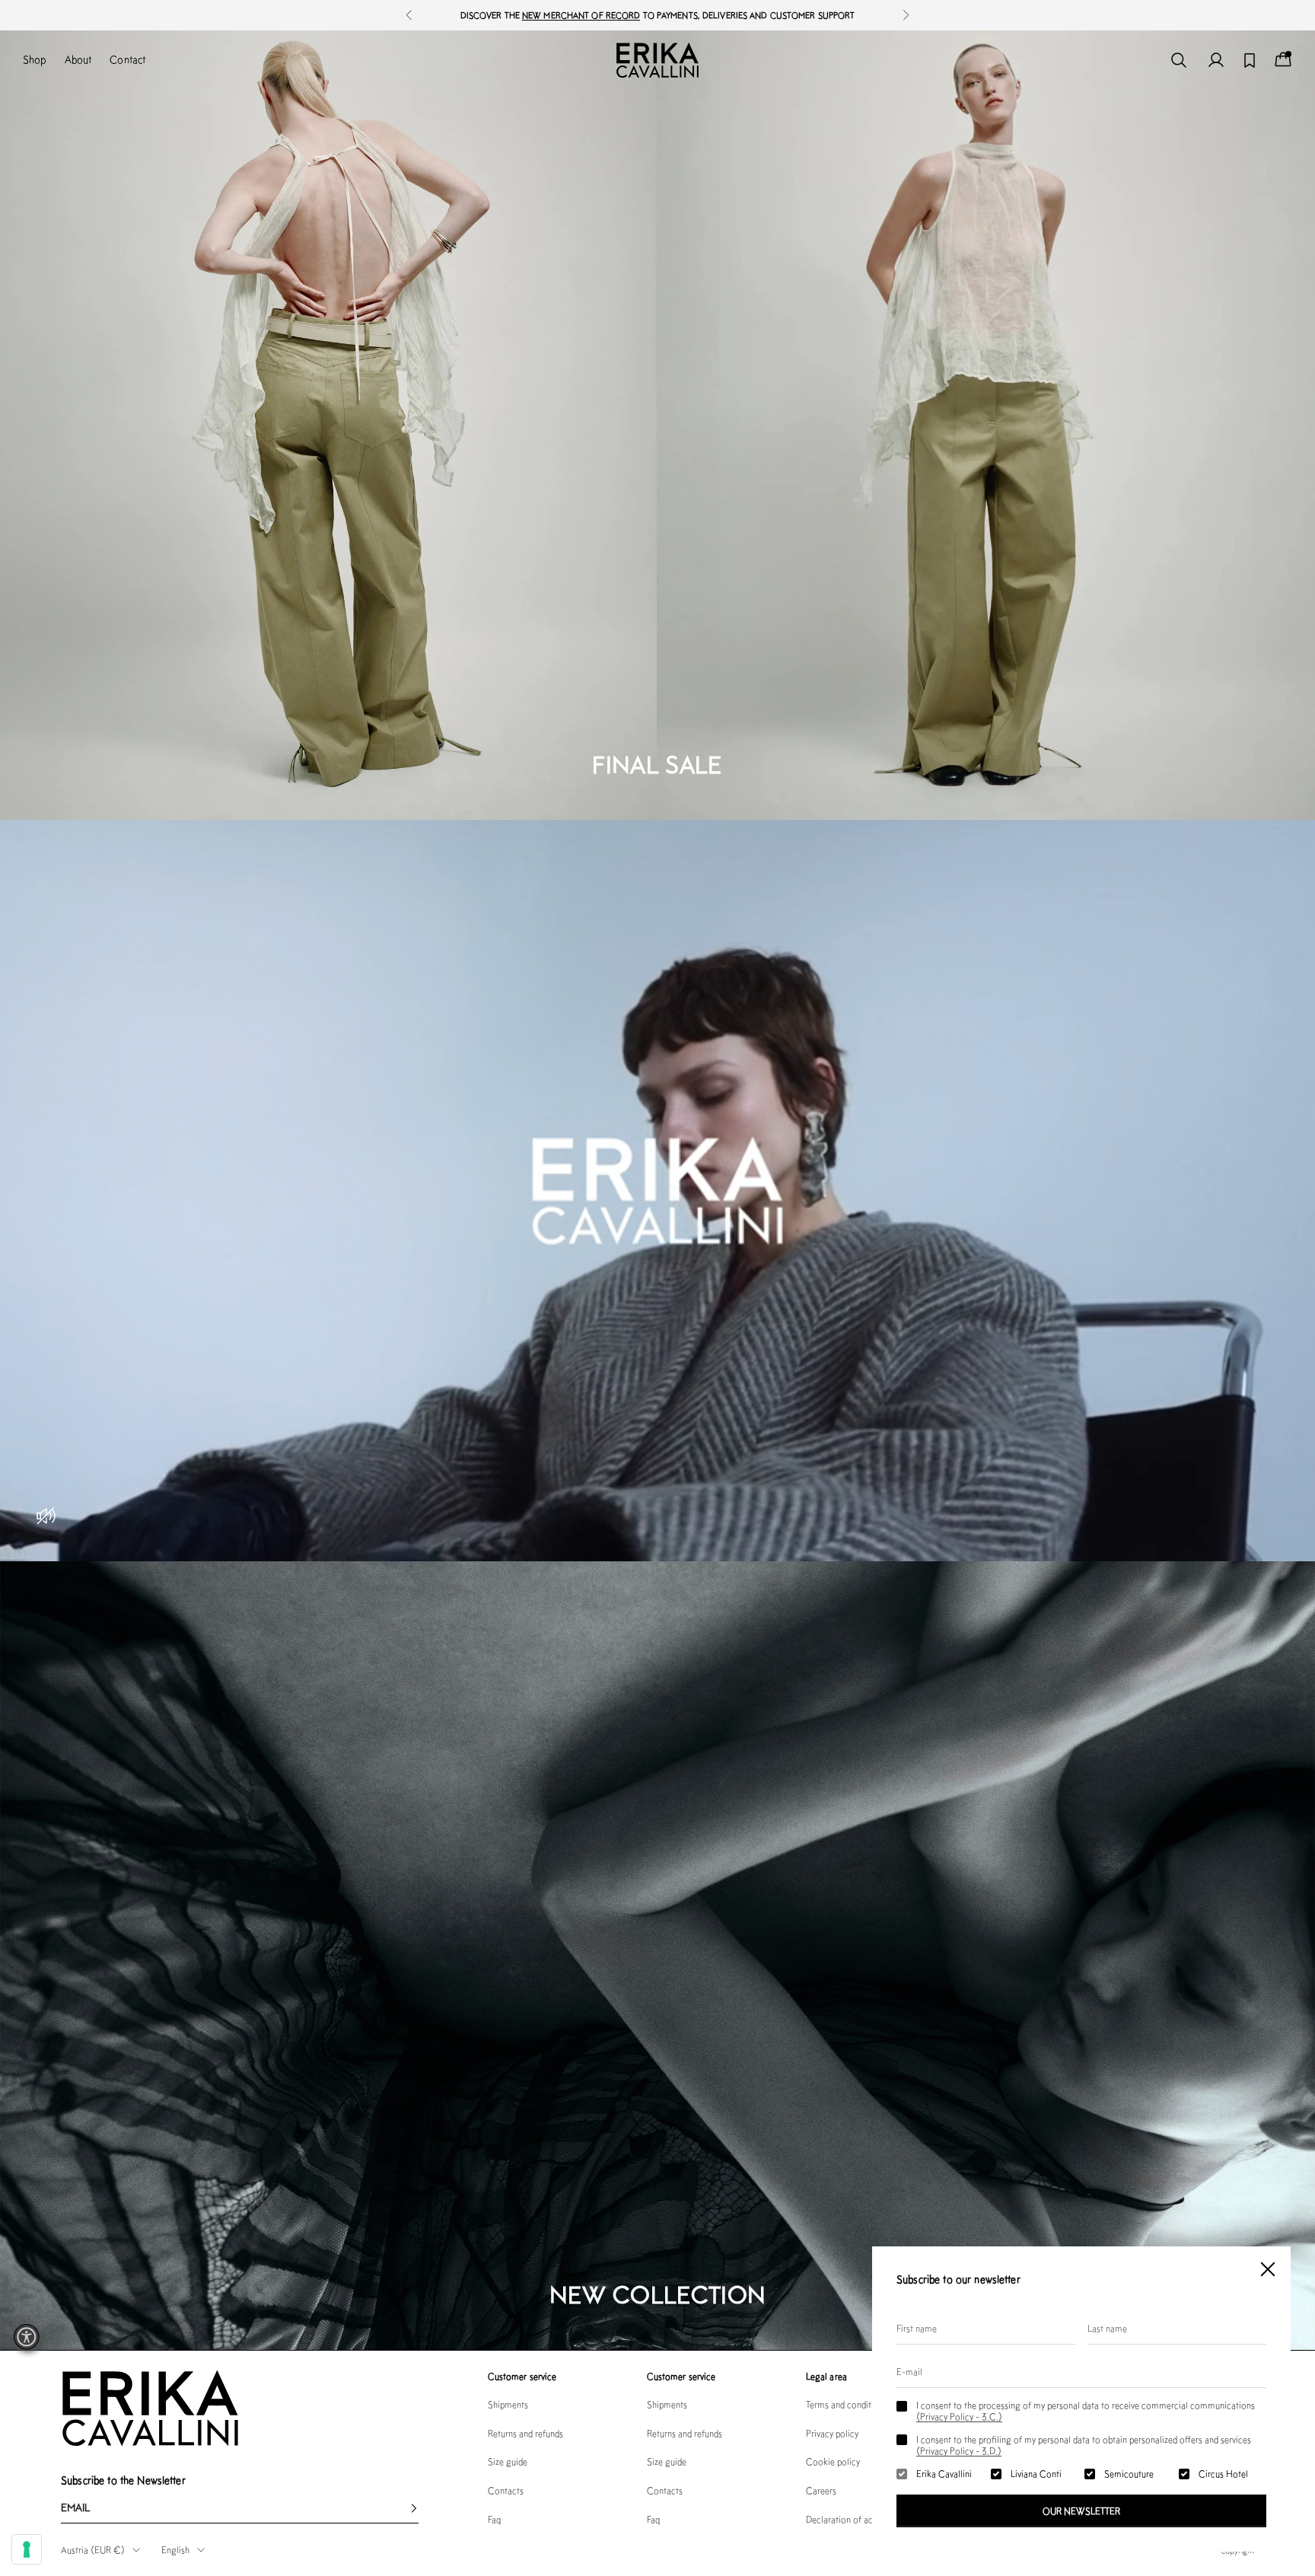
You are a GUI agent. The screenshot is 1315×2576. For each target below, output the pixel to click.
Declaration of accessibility (858, 2519)
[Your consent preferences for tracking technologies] (27, 2549)
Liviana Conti (1036, 2474)
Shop (35, 59)
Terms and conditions (847, 2404)
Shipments (508, 2404)
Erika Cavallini (944, 2474)
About (78, 59)
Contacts (506, 2490)
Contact (127, 59)
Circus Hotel (1223, 2474)
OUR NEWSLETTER (1081, 2511)
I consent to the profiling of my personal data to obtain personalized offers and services (1084, 2445)
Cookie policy (833, 2461)
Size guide (508, 2461)
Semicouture (1129, 2474)
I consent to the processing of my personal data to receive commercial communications (1086, 2411)
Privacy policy (832, 2433)
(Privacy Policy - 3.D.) (959, 2451)
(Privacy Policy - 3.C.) (959, 2417)
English (175, 2550)
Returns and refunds (525, 2433)
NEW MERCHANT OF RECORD (581, 15)
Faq (494, 2519)
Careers (821, 2490)
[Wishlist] (1250, 61)
